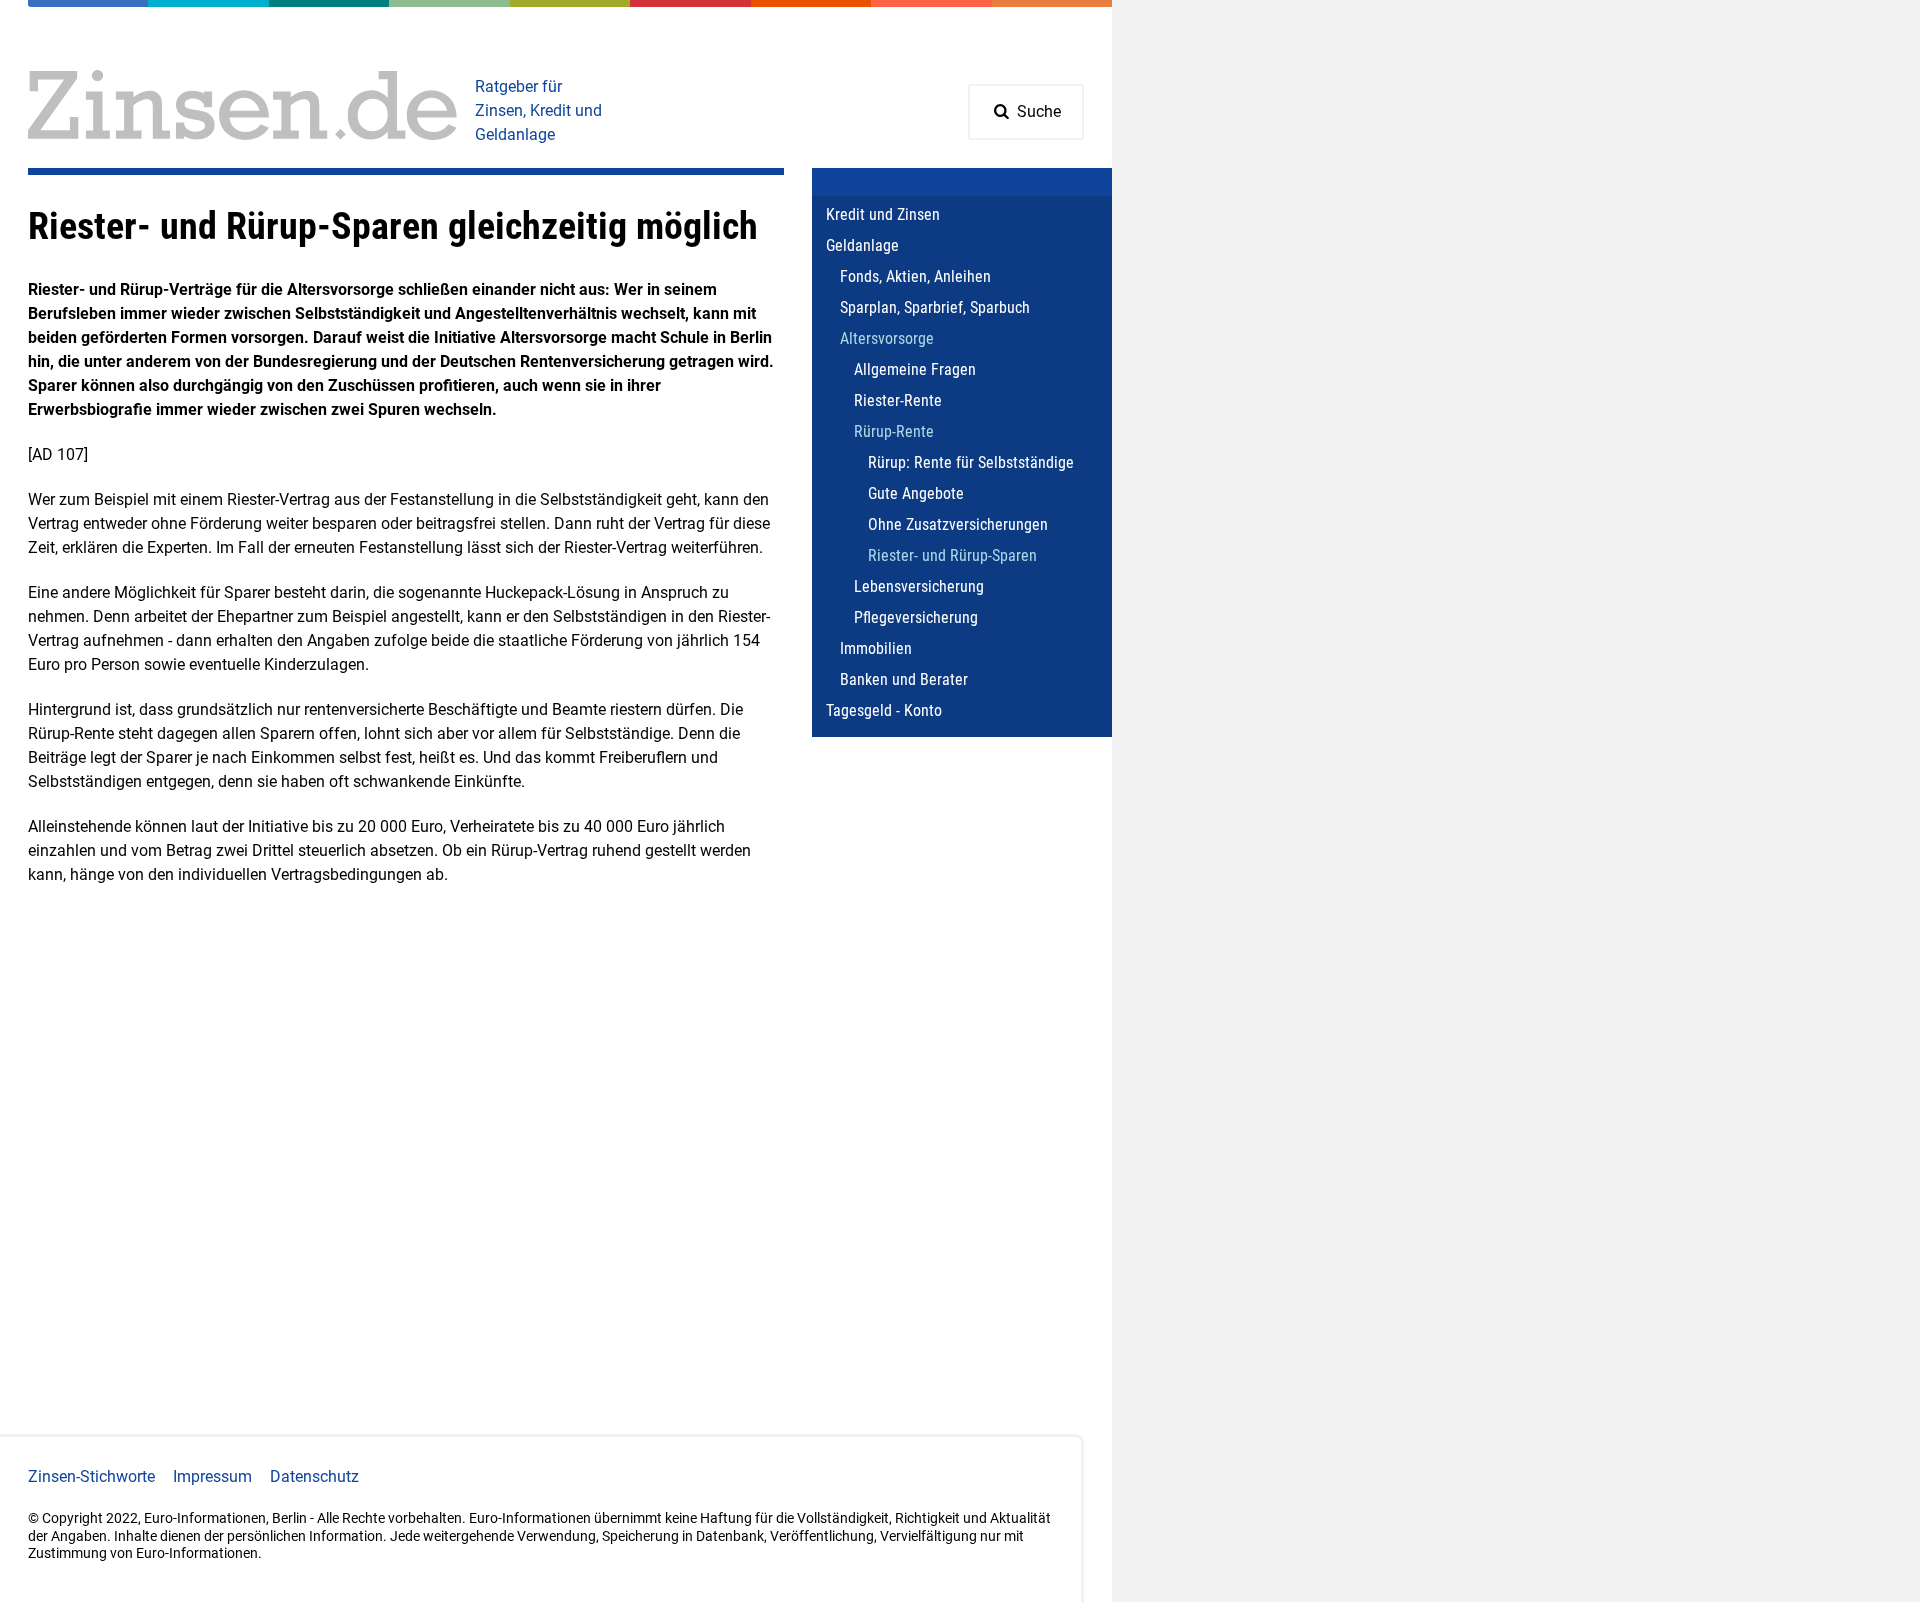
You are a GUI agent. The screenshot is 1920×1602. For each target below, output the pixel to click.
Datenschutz (314, 1476)
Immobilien (876, 648)
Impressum (212, 1476)
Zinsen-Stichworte (91, 1476)
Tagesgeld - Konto (884, 710)
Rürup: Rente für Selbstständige (971, 462)
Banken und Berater (904, 679)
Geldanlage (862, 245)
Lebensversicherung (919, 586)
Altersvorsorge (887, 338)
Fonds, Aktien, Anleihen (915, 276)
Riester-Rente (898, 400)
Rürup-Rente (894, 431)
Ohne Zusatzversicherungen (958, 524)
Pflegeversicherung (916, 617)
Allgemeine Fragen (915, 369)
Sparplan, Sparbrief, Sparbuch (935, 307)
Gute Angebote (916, 493)
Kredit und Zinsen (883, 214)
